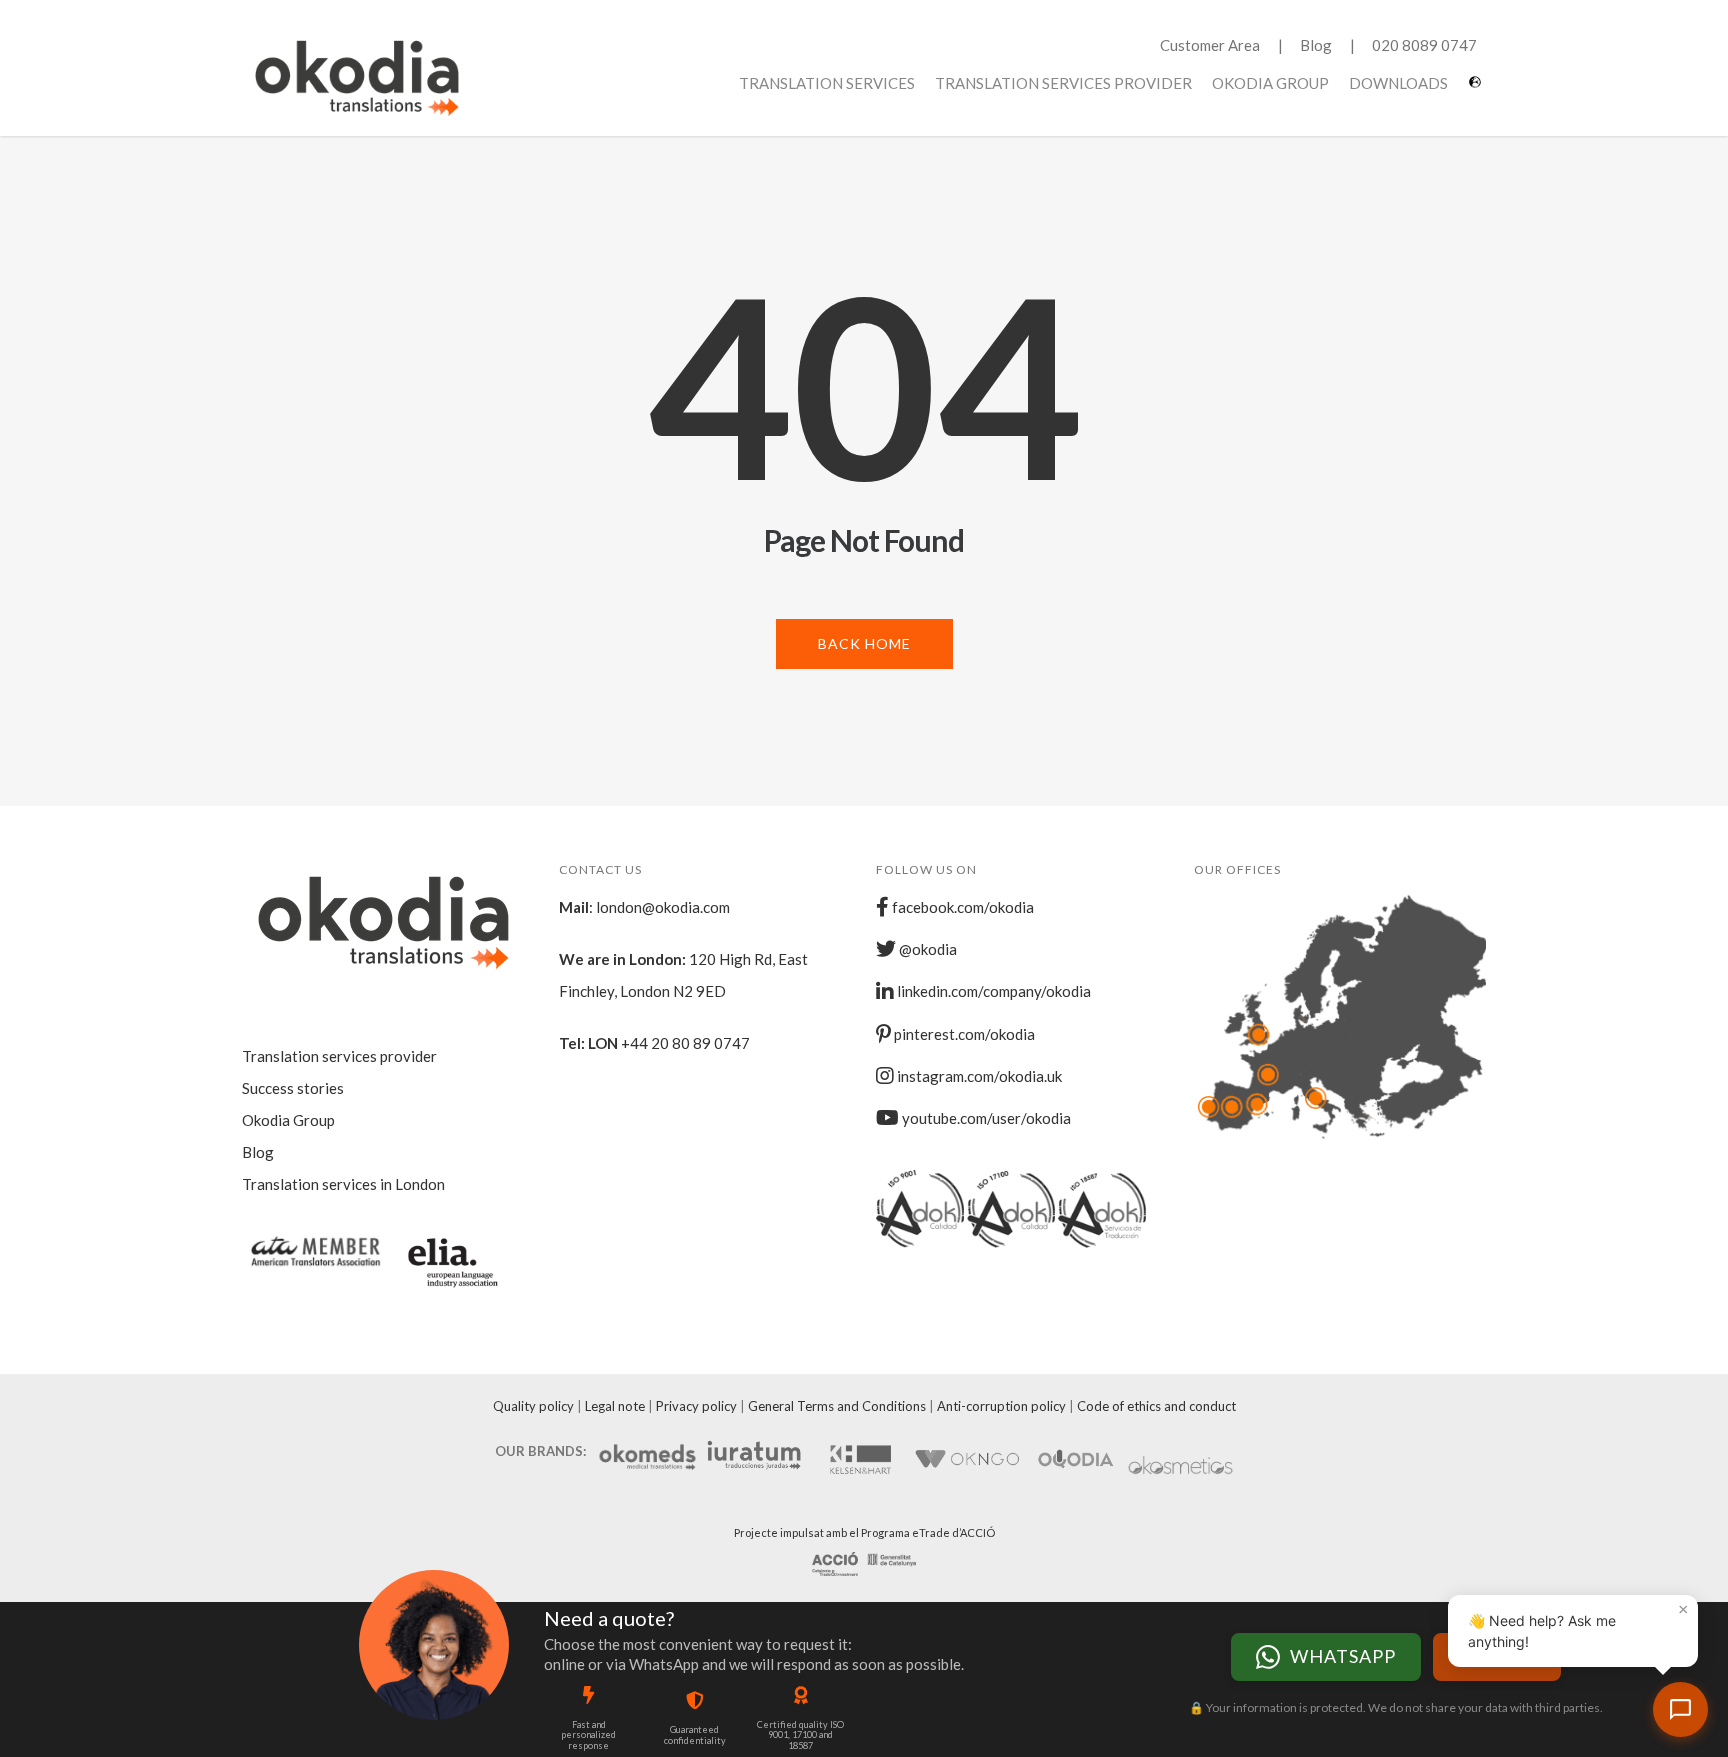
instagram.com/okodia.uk (978, 1076)
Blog (1316, 45)
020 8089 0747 (1424, 45)
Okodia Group (1270, 83)
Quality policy (533, 1406)
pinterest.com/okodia (963, 1034)
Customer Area (1210, 45)
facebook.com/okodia (961, 907)
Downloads (1398, 83)
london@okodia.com (663, 907)
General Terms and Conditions (837, 1406)
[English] (1477, 89)
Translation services (827, 83)
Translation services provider (1063, 83)
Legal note (615, 1406)
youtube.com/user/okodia (985, 1118)
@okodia (926, 949)
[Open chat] (1680, 1709)
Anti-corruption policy (1001, 1406)
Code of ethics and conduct (1156, 1406)
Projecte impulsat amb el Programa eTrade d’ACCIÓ (864, 1532)
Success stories (293, 1088)
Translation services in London (343, 1184)
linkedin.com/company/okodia (992, 991)
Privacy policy (696, 1406)
